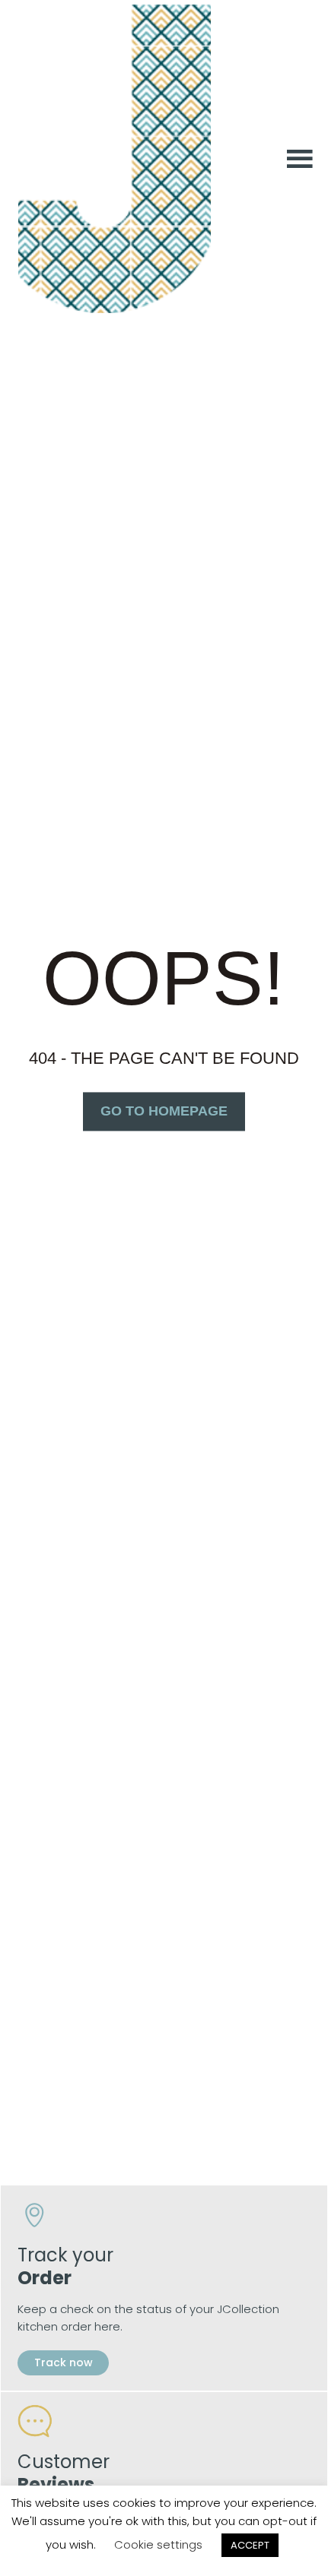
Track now (63, 2362)
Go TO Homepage (164, 1111)
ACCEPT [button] (250, 2545)
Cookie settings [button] (158, 2544)
